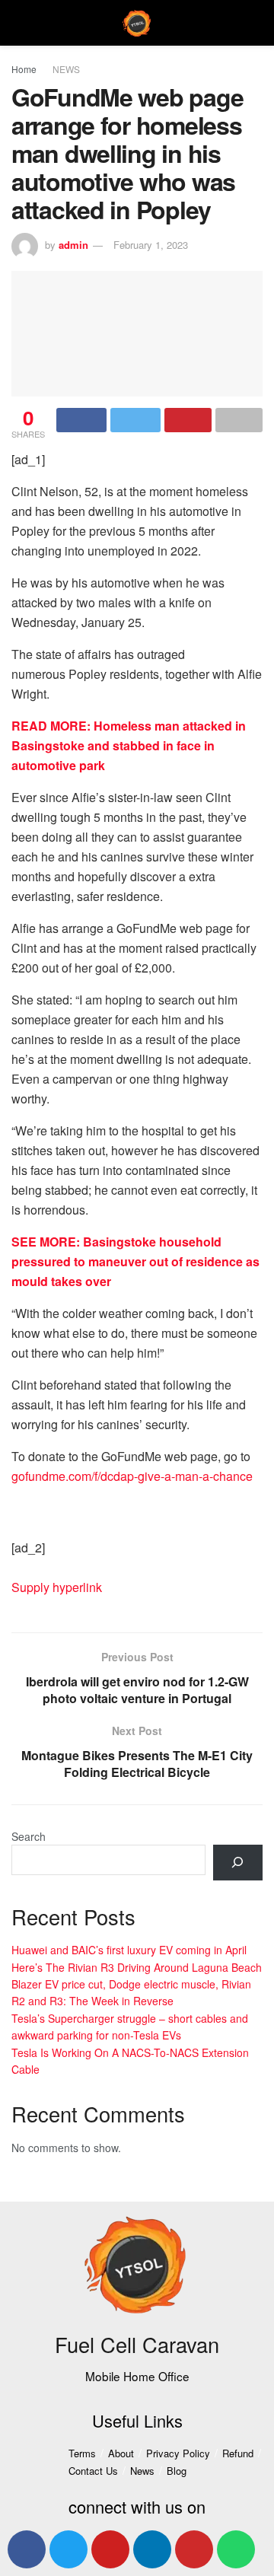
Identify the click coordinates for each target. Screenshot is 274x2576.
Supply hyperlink (57, 1587)
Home (24, 69)
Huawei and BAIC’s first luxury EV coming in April (129, 1950)
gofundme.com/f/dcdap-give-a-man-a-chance (132, 1476)
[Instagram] (194, 2549)
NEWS (66, 69)
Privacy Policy (178, 2453)
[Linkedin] (152, 2549)
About (121, 2453)
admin (73, 245)
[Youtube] (110, 2549)
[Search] (238, 1863)
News (142, 2471)
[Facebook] (27, 2549)
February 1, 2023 (151, 245)
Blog (177, 2471)
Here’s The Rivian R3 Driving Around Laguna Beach (137, 1967)
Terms (82, 2453)
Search (29, 1836)
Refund (238, 2453)
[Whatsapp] (236, 2549)
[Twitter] (68, 2549)
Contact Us (93, 2471)
